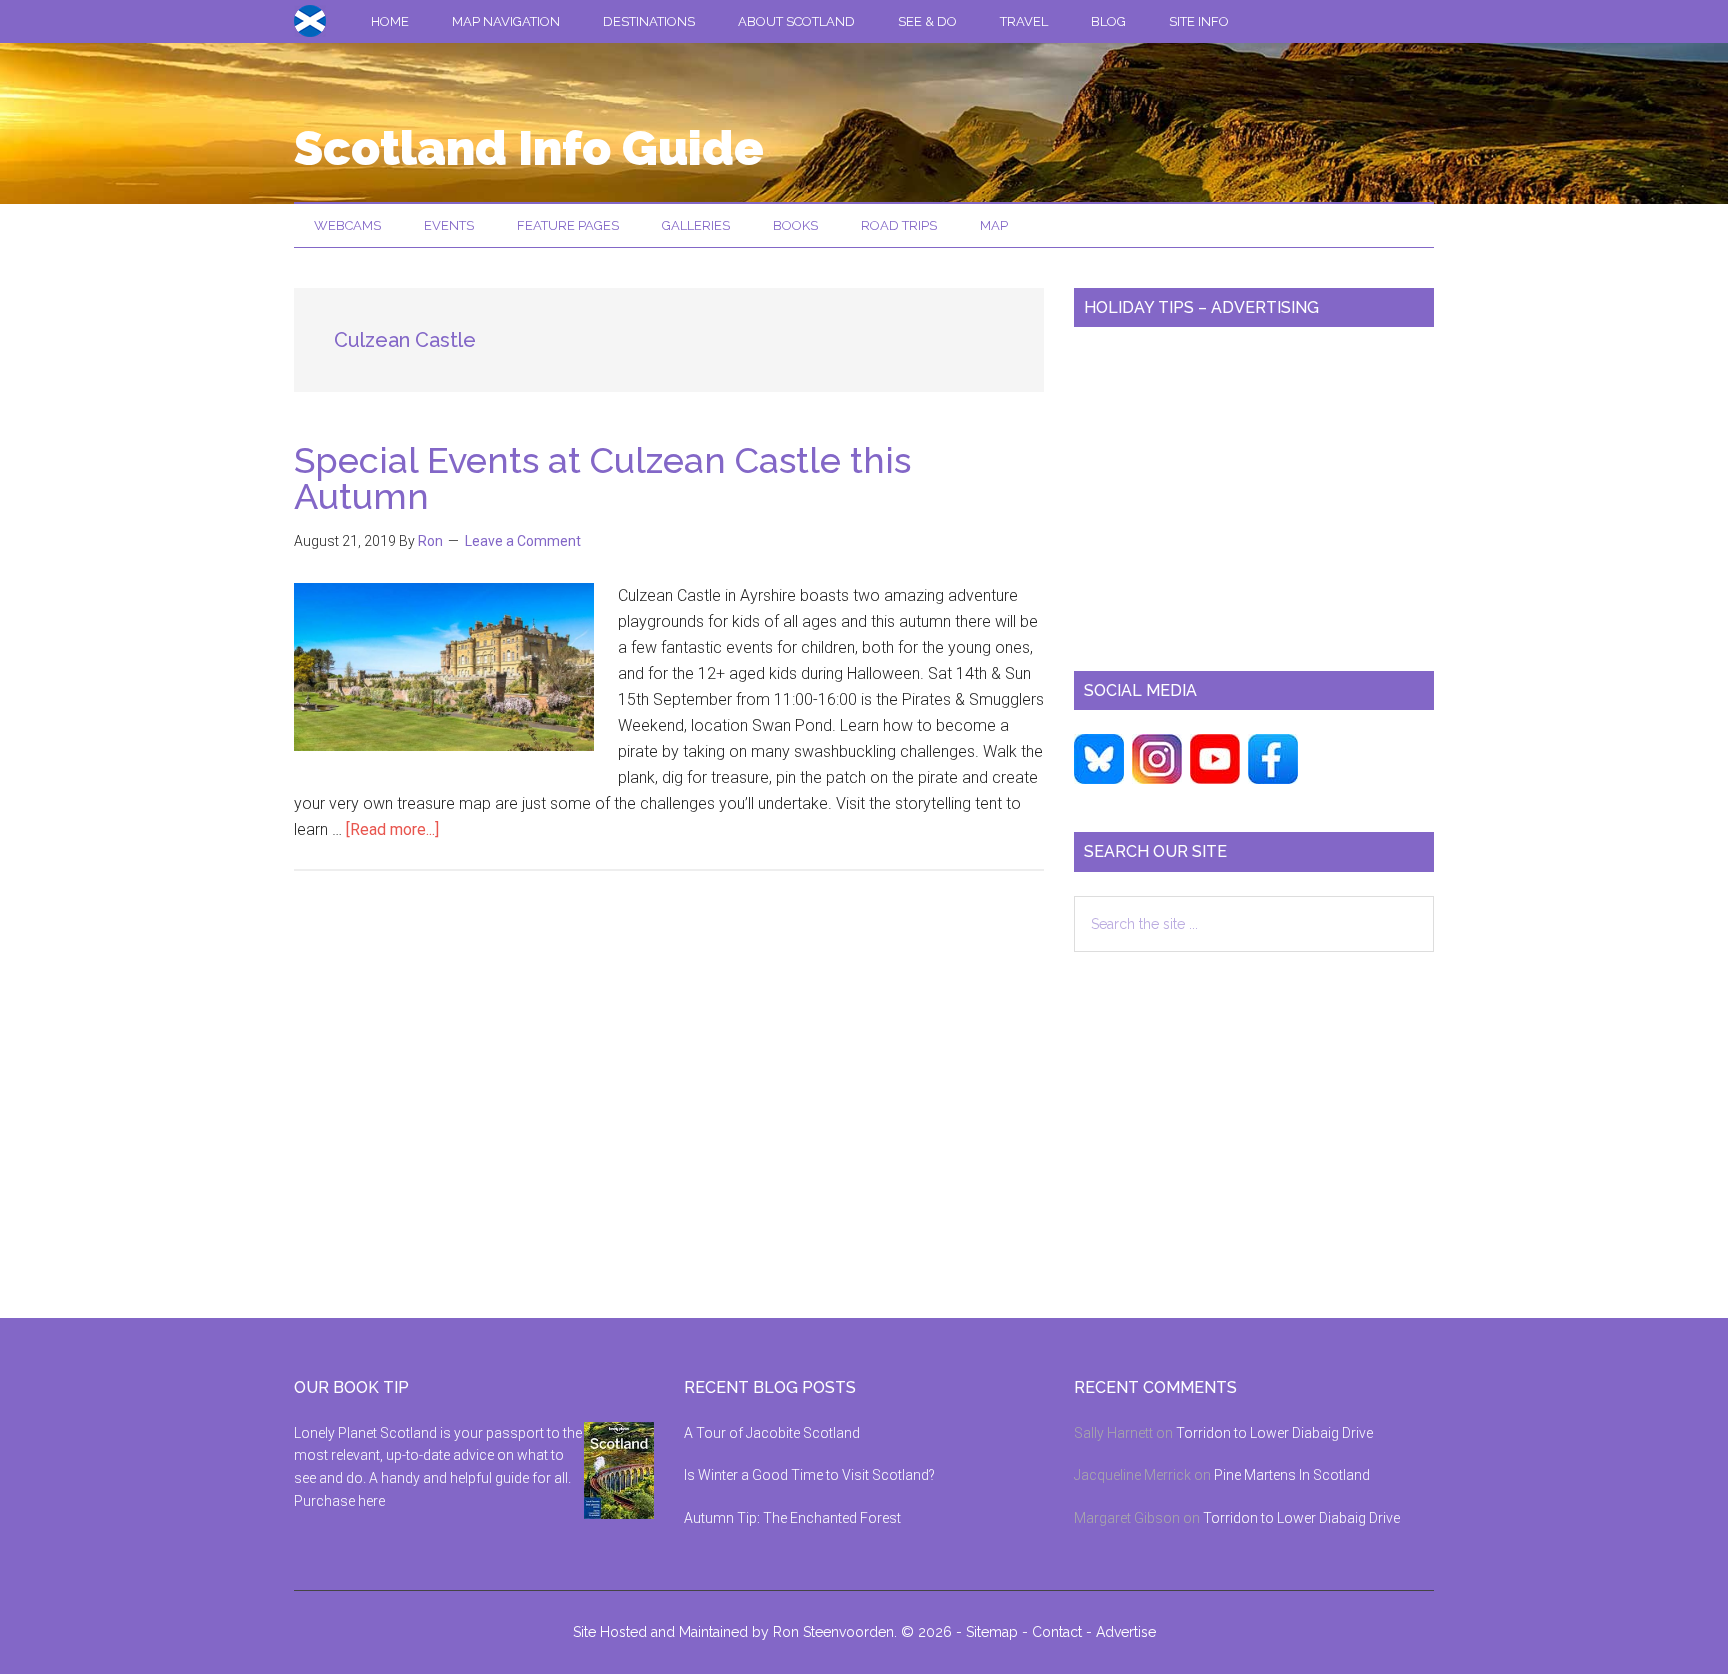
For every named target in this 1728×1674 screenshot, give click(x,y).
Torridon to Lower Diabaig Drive (1274, 1433)
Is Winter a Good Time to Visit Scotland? (809, 1475)
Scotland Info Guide (529, 148)
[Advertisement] (1254, 491)
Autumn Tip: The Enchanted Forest (792, 1518)
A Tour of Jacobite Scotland (772, 1433)
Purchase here (339, 1501)
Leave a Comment (523, 541)
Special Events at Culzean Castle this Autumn (602, 478)
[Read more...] (392, 829)
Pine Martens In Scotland (1292, 1475)
